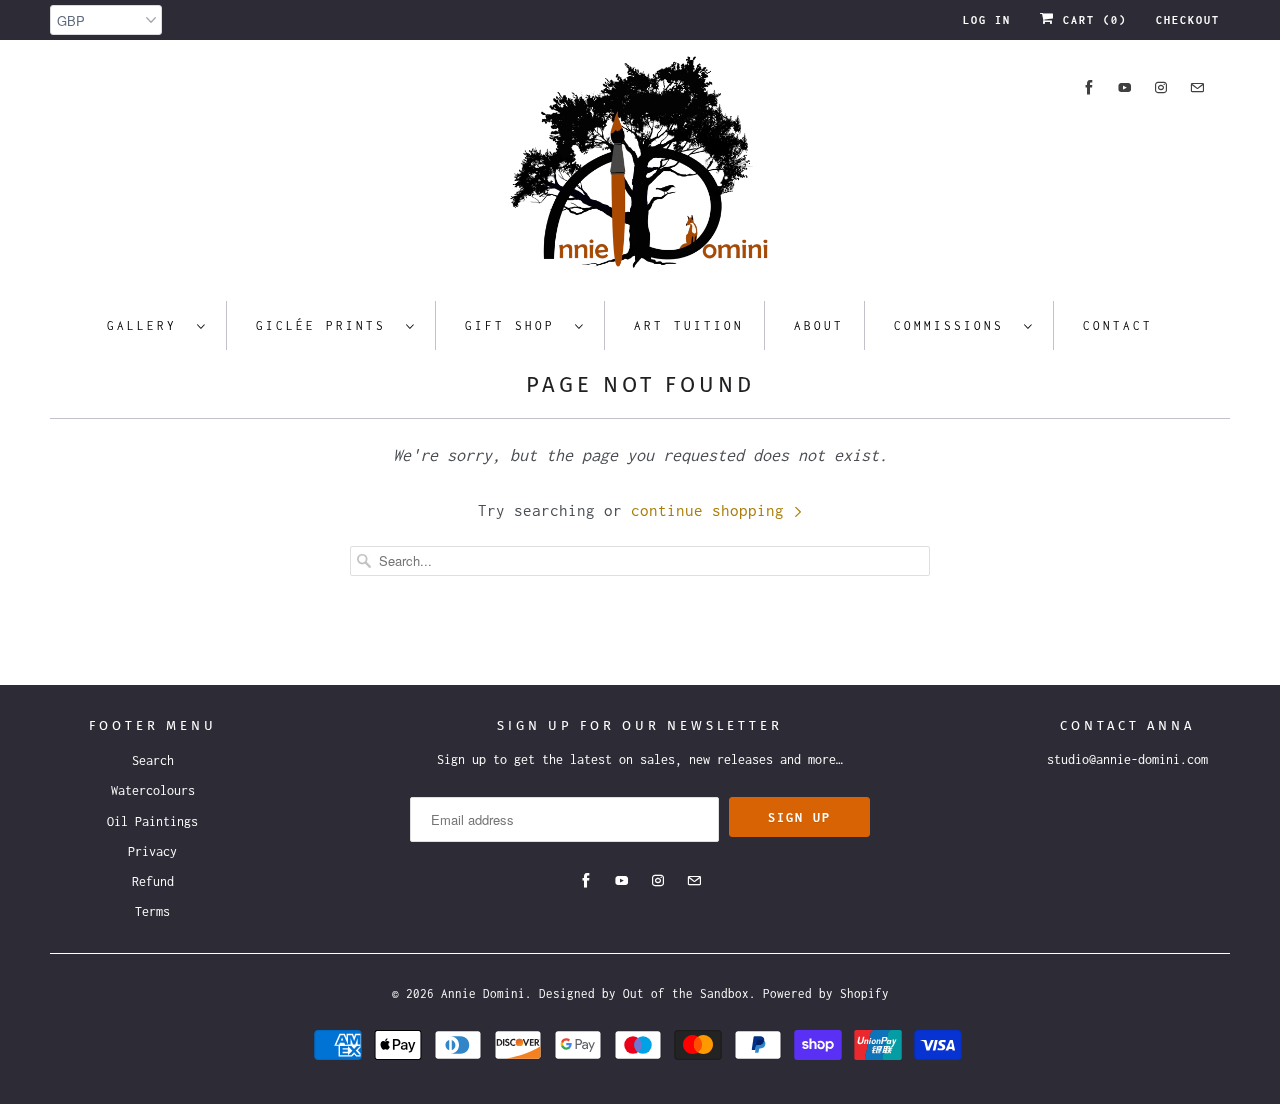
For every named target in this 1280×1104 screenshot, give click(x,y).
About (819, 325)
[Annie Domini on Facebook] (1089, 87)
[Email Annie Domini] (1197, 87)
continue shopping (712, 510)
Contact (1118, 325)
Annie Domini (483, 993)
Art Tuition (689, 325)
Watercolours (153, 790)
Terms (152, 911)
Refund (153, 881)
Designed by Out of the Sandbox (644, 993)
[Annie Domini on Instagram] (1161, 87)
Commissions (954, 325)
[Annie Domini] (640, 168)
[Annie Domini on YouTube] (1125, 87)
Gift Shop (515, 325)
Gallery (147, 325)
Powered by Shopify (826, 993)
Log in (987, 20)
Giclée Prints (326, 325)
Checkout (1188, 20)
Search (153, 760)
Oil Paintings (152, 821)
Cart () (1091, 20)
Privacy (152, 851)
